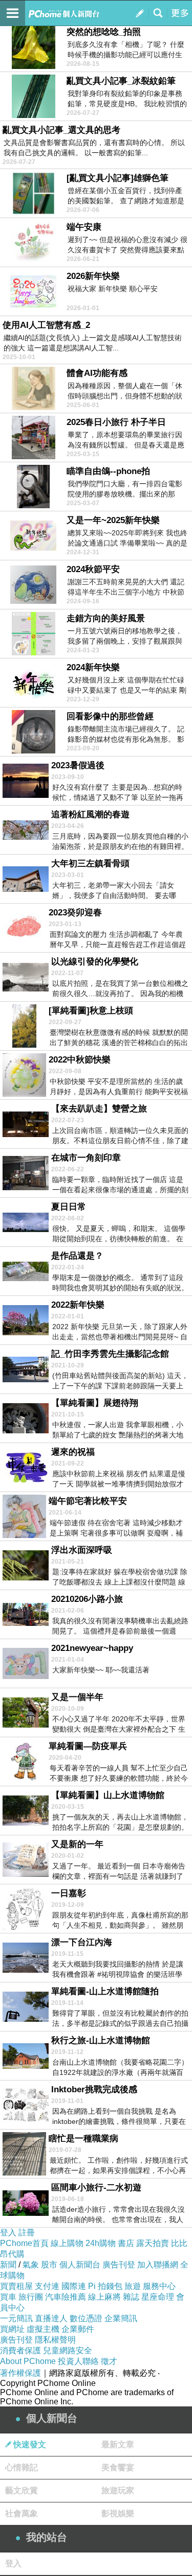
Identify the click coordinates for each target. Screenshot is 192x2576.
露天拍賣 (153, 2243)
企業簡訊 (121, 2318)
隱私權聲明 (55, 2340)
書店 (126, 2243)
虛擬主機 (43, 2329)
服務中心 (159, 2286)
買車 (8, 2297)
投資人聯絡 (78, 2361)
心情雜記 (22, 2467)
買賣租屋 (16, 2286)
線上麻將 (104, 2297)
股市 (49, 2265)
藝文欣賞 (22, 2490)
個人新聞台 (80, 2265)
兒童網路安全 (68, 2350)
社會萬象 (22, 2513)
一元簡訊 (16, 2318)
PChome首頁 (24, 2243)
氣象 (31, 2265)
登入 (8, 2232)
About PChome (28, 2361)
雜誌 (131, 2297)
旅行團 (31, 2297)
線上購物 (67, 2243)
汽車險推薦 (66, 2297)
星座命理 (158, 2297)
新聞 (8, 2265)
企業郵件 (78, 2329)
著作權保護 (20, 2373)
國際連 (74, 2286)
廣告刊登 (119, 2265)
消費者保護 (20, 2350)
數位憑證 (86, 2318)
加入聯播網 (158, 2265)
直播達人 (51, 2318)
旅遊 (133, 2286)
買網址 (12, 2329)
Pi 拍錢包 (105, 2286)
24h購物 (101, 2243)
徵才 (109, 2361)
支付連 (47, 2286)
